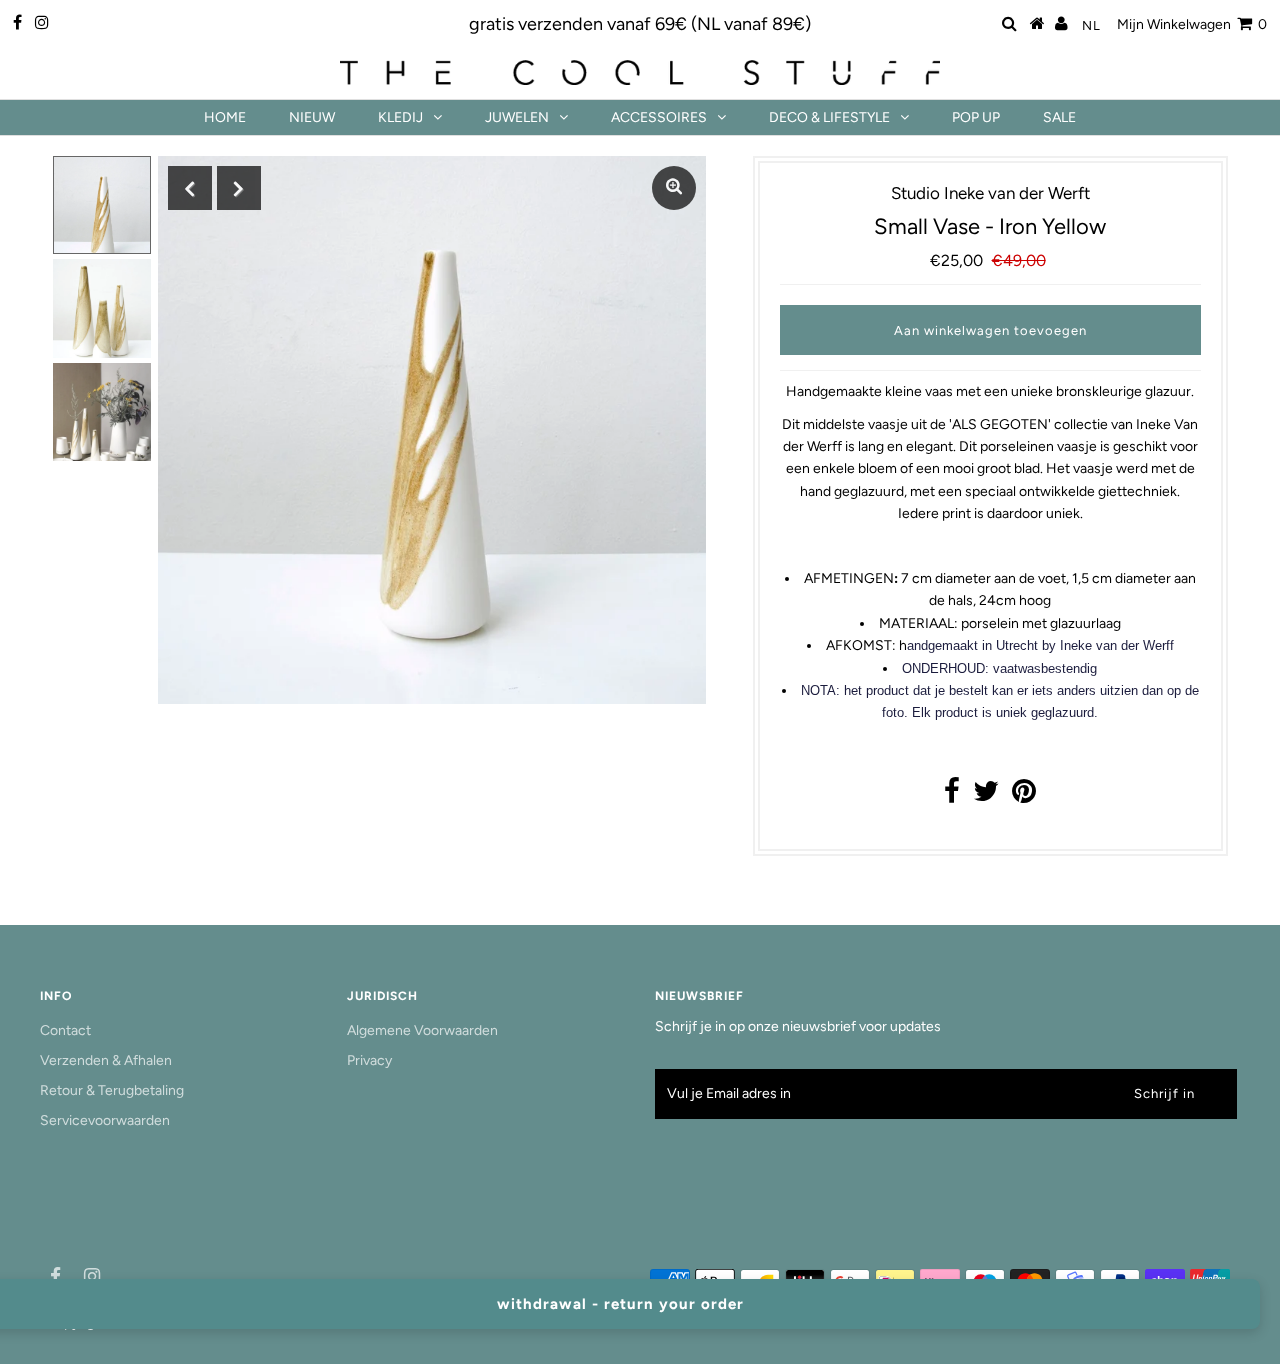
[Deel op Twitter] (986, 796)
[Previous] (190, 188)
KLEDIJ (400, 117)
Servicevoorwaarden (105, 1120)
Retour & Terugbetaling (112, 1090)
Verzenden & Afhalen (106, 1060)
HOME (225, 117)
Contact (65, 1030)
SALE (1059, 117)
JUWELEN (517, 117)
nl (1091, 25)
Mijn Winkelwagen (1192, 24)
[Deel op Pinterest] (1024, 796)
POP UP (976, 117)
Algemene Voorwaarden (422, 1030)
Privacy (369, 1060)
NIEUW (312, 117)
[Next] (239, 188)
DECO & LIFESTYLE (829, 117)
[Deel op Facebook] (952, 796)
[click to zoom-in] (674, 188)
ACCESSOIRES (659, 117)
